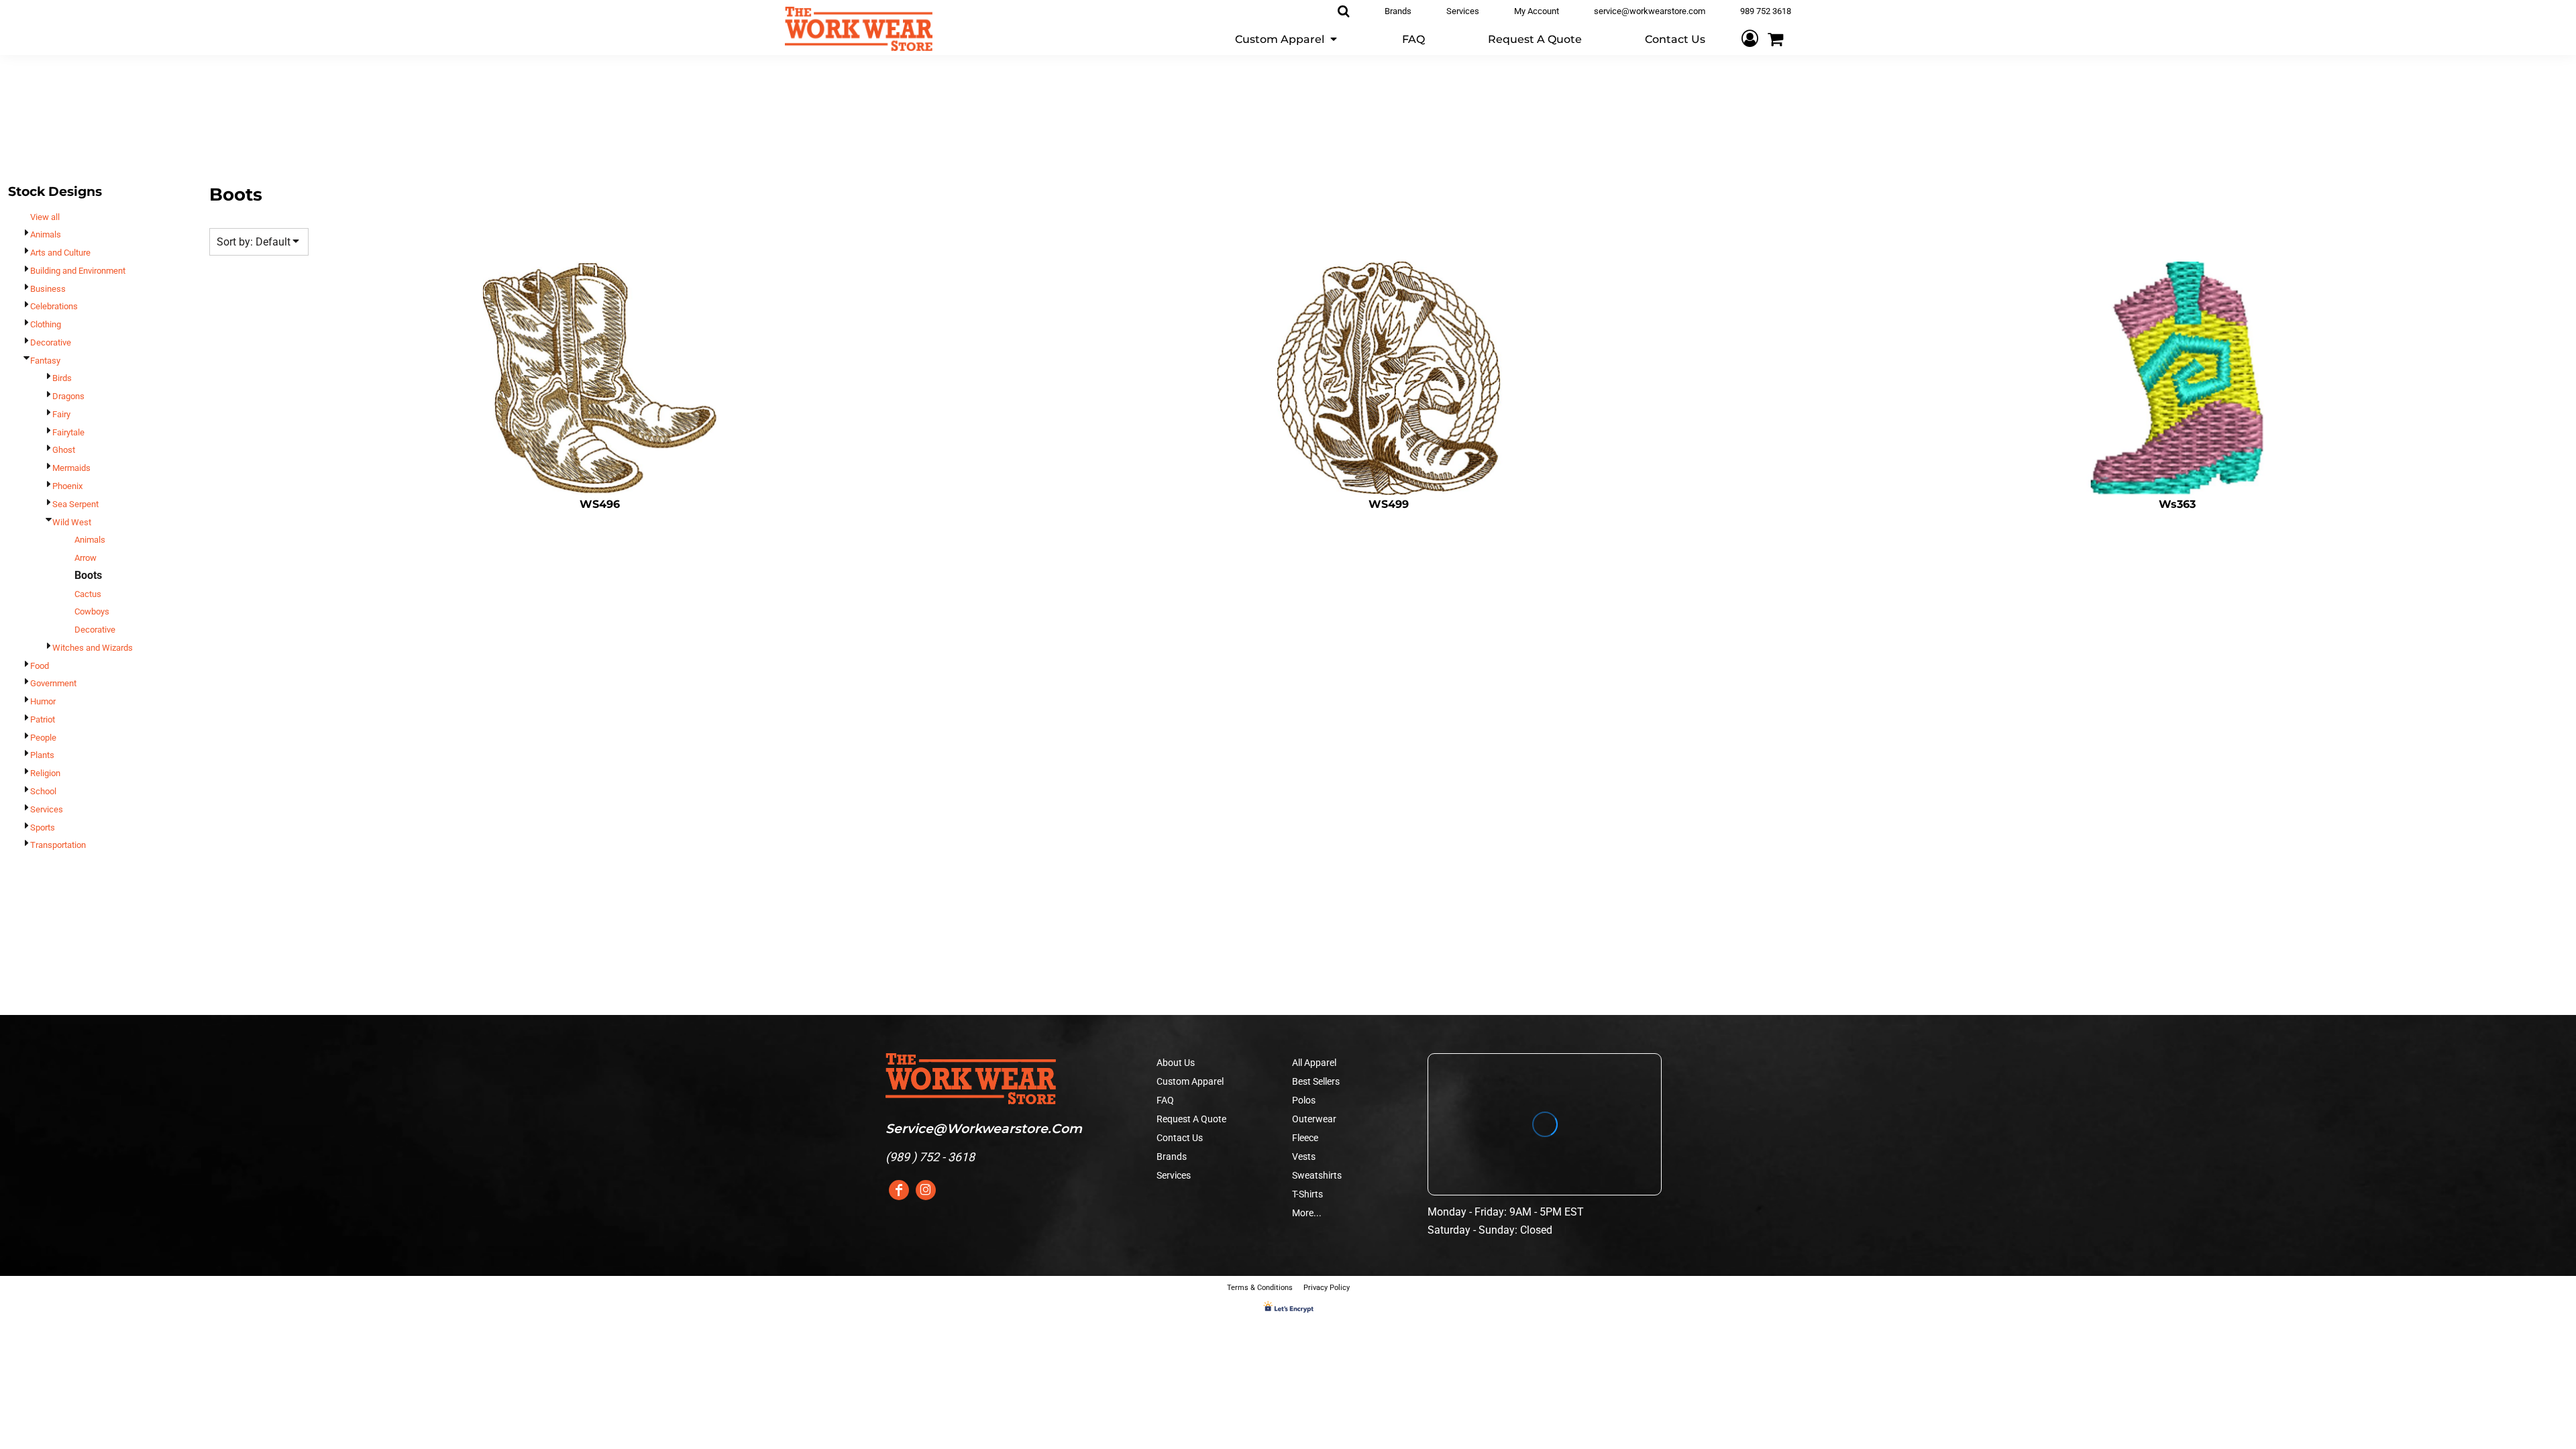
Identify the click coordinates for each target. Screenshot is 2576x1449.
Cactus (88, 594)
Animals (46, 234)
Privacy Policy (1327, 1288)
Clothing (46, 324)
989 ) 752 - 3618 (932, 1157)
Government (53, 683)
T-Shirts (1307, 1194)
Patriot (43, 719)
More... (1307, 1213)
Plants (42, 755)
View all (45, 217)
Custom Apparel (1190, 1081)
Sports (43, 827)
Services (47, 809)
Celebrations (54, 306)
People (43, 738)
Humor (43, 701)
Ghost (64, 450)
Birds (62, 378)
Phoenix (67, 486)
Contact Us (1180, 1138)
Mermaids (71, 468)
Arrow (86, 558)
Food (40, 666)
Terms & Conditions (1260, 1288)
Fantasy (45, 361)
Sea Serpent (75, 504)
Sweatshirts (1317, 1175)
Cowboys (92, 611)
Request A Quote (1191, 1119)
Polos (1304, 1100)
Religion (45, 773)
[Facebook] (899, 1190)
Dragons (68, 396)
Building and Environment (78, 271)
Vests (1304, 1157)
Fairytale (68, 432)
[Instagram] (926, 1190)
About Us (1176, 1063)
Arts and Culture (60, 253)
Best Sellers (1316, 1081)
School (43, 791)
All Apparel (1314, 1063)
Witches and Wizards (93, 648)
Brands (1172, 1157)
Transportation (58, 845)
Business (48, 289)
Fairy (61, 414)
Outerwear (1314, 1119)
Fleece (1305, 1138)
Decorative (51, 342)
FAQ (1165, 1100)
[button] (1287, 39)
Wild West (72, 522)
